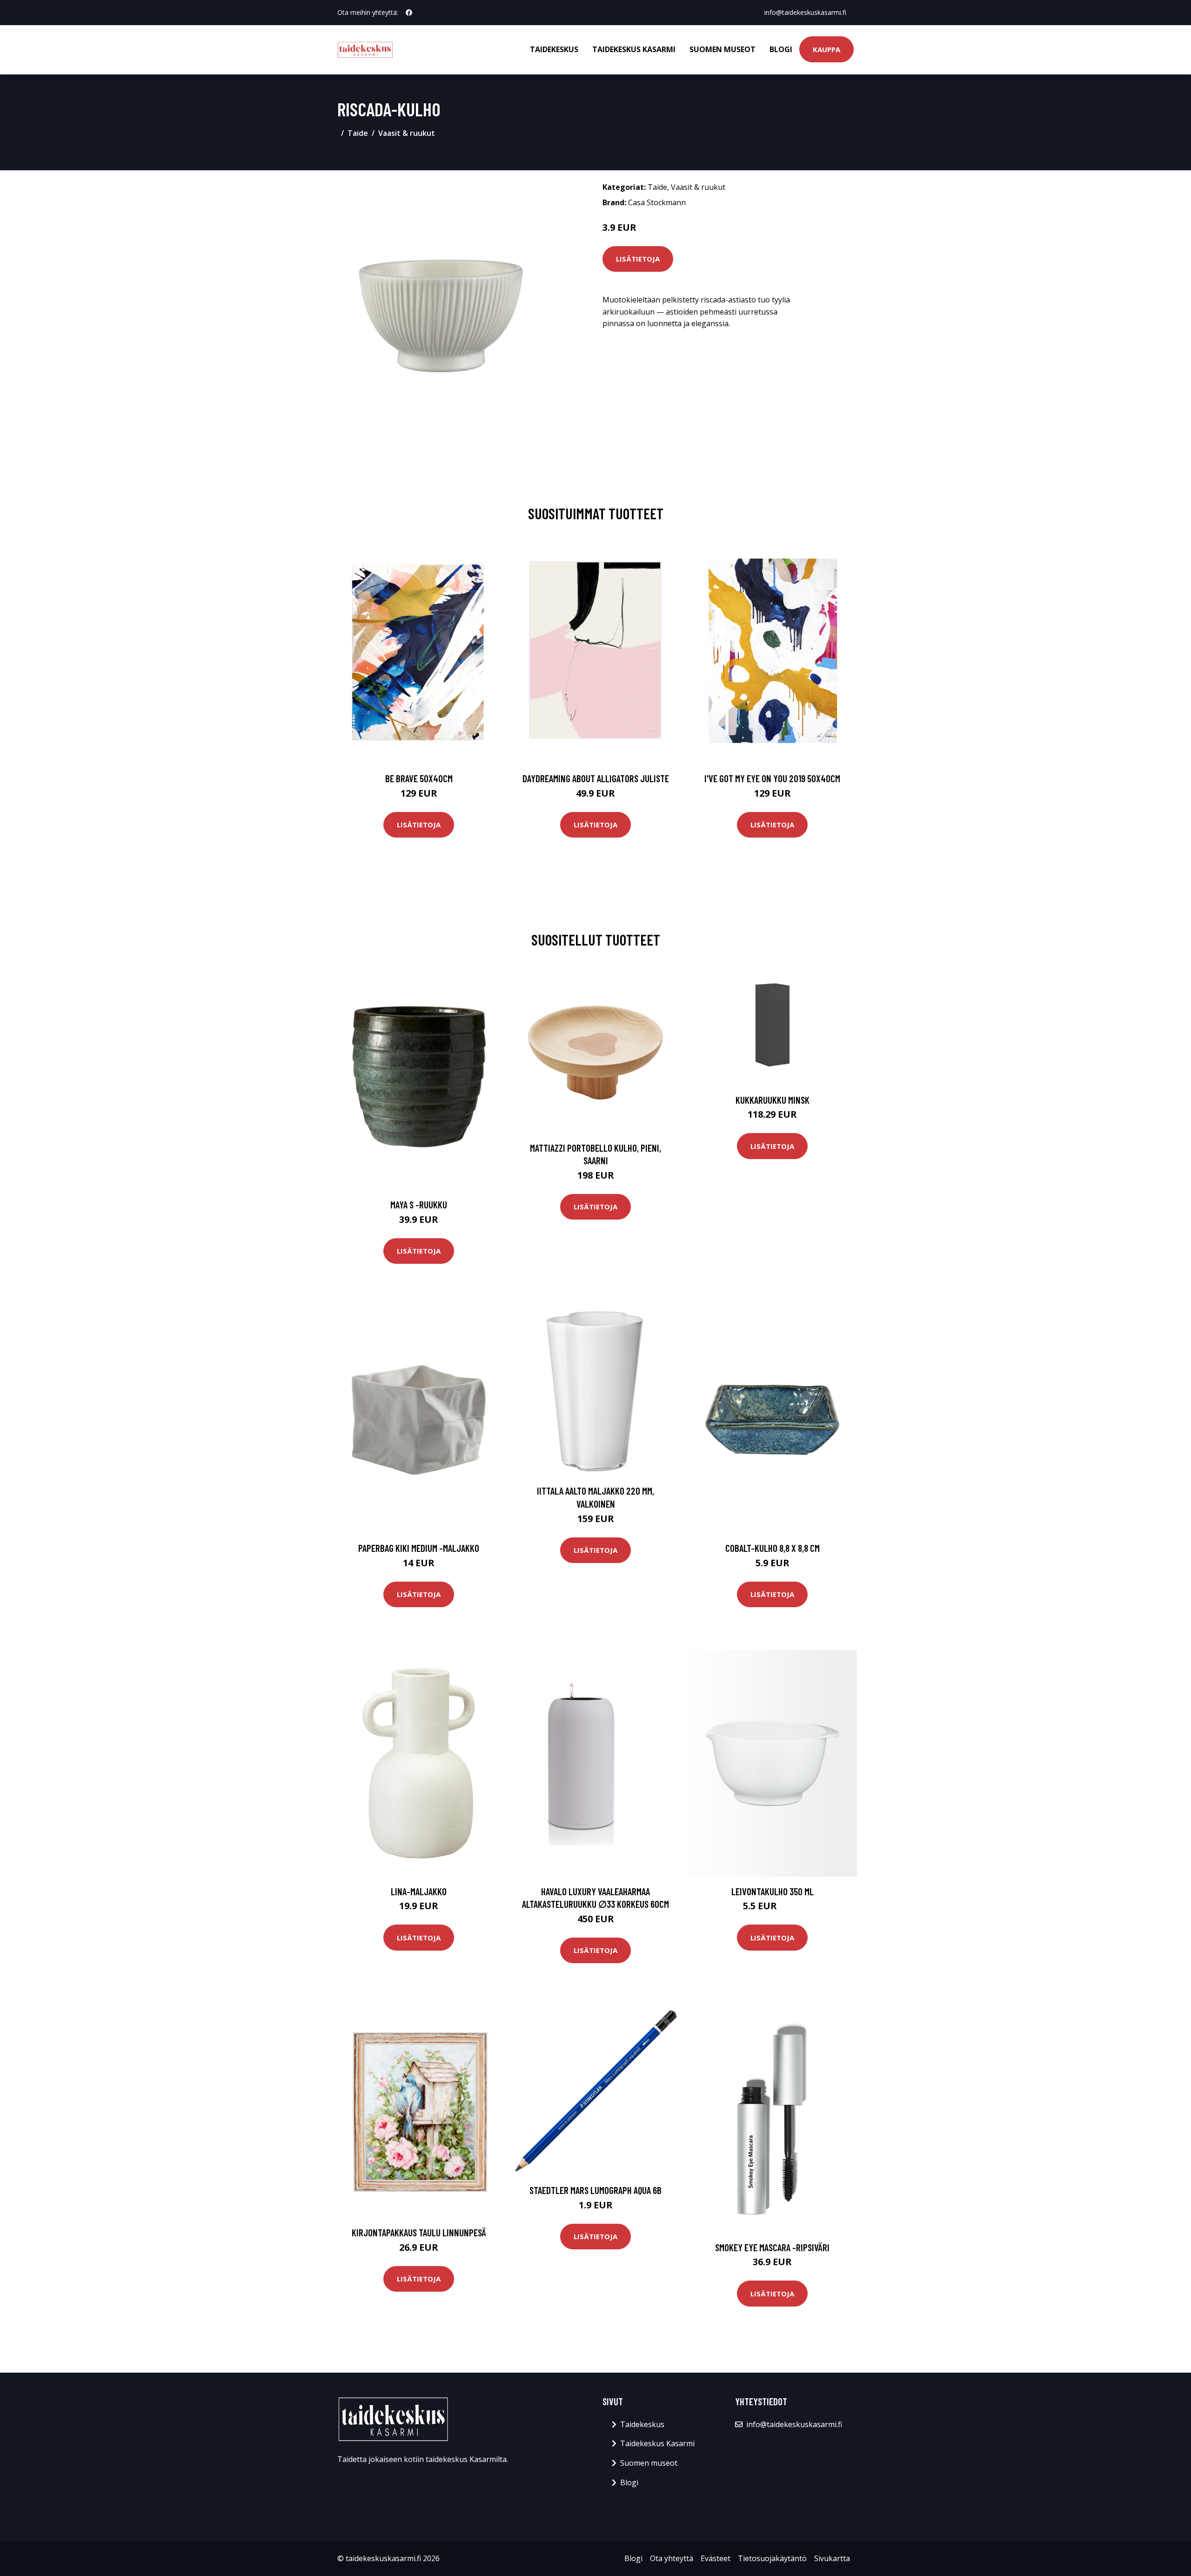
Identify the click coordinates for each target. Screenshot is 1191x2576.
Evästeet (716, 2558)
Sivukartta (832, 2558)
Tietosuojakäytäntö (772, 2558)
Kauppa (826, 49)
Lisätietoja (638, 259)
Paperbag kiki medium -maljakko (419, 1548)
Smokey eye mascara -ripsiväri (772, 2247)
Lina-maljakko (419, 1891)
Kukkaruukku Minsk (773, 1100)
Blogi (781, 49)
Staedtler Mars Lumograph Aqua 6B (595, 2190)
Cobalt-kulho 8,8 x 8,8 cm (773, 1548)
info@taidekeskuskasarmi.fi (805, 12)
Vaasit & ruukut (407, 133)
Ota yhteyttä (672, 2558)
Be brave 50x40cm (419, 778)
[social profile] (409, 13)
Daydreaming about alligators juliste (596, 778)
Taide (358, 133)
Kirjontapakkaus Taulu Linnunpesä (419, 2232)
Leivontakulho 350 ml (773, 1891)
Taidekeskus (554, 49)
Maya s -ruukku (419, 1204)
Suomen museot (723, 49)
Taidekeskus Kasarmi (634, 49)
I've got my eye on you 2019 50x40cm (772, 778)
